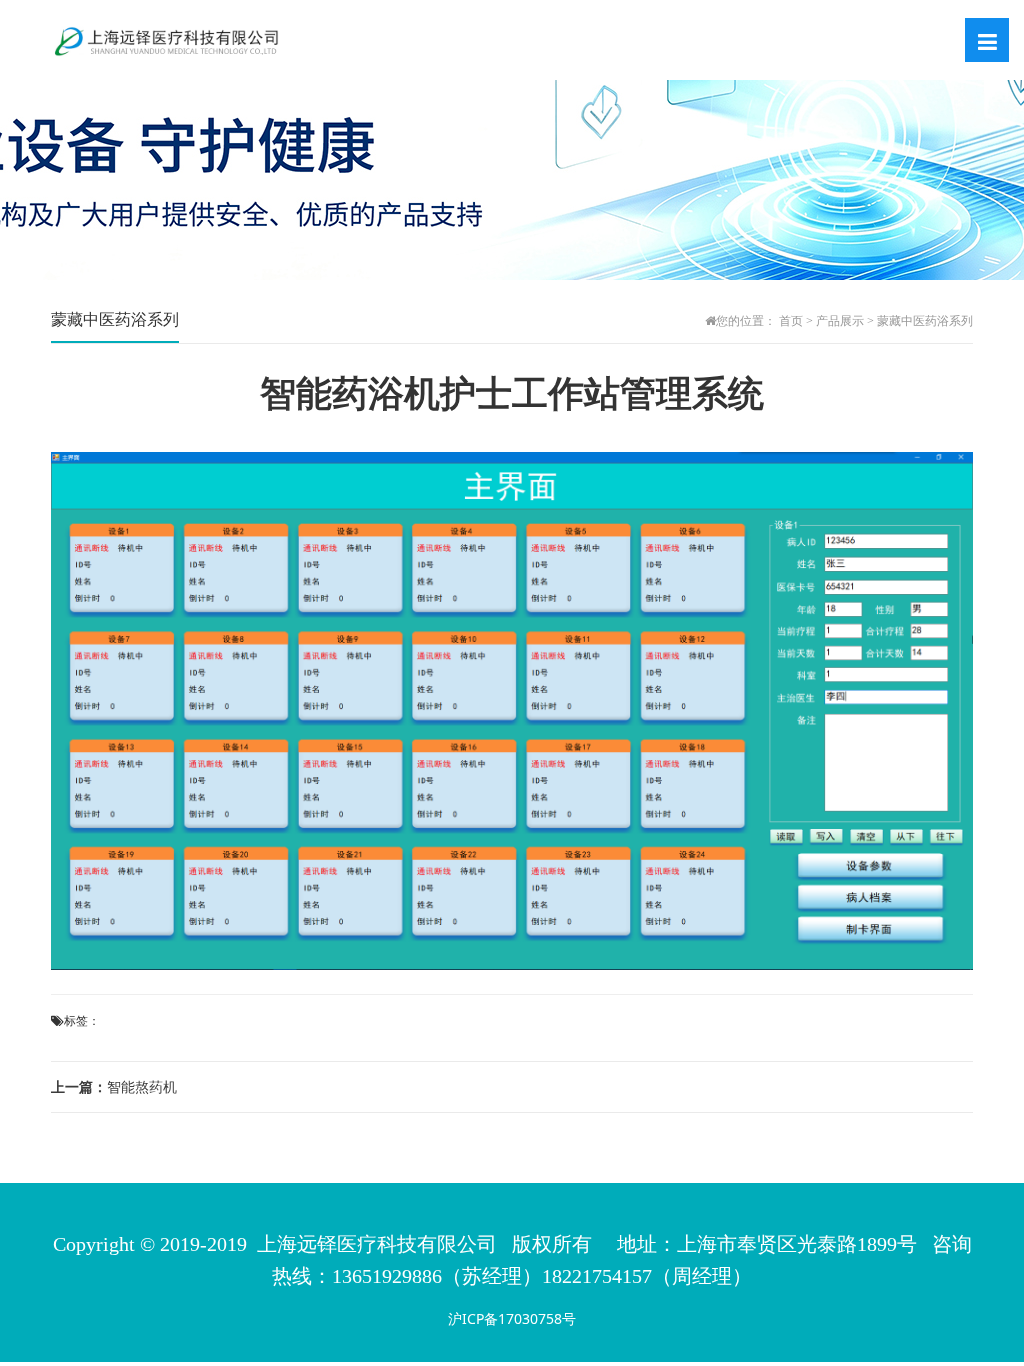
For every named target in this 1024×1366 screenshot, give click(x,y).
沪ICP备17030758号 (512, 1318)
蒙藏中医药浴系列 (925, 321)
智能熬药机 (114, 1086)
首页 (791, 321)
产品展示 (840, 321)
